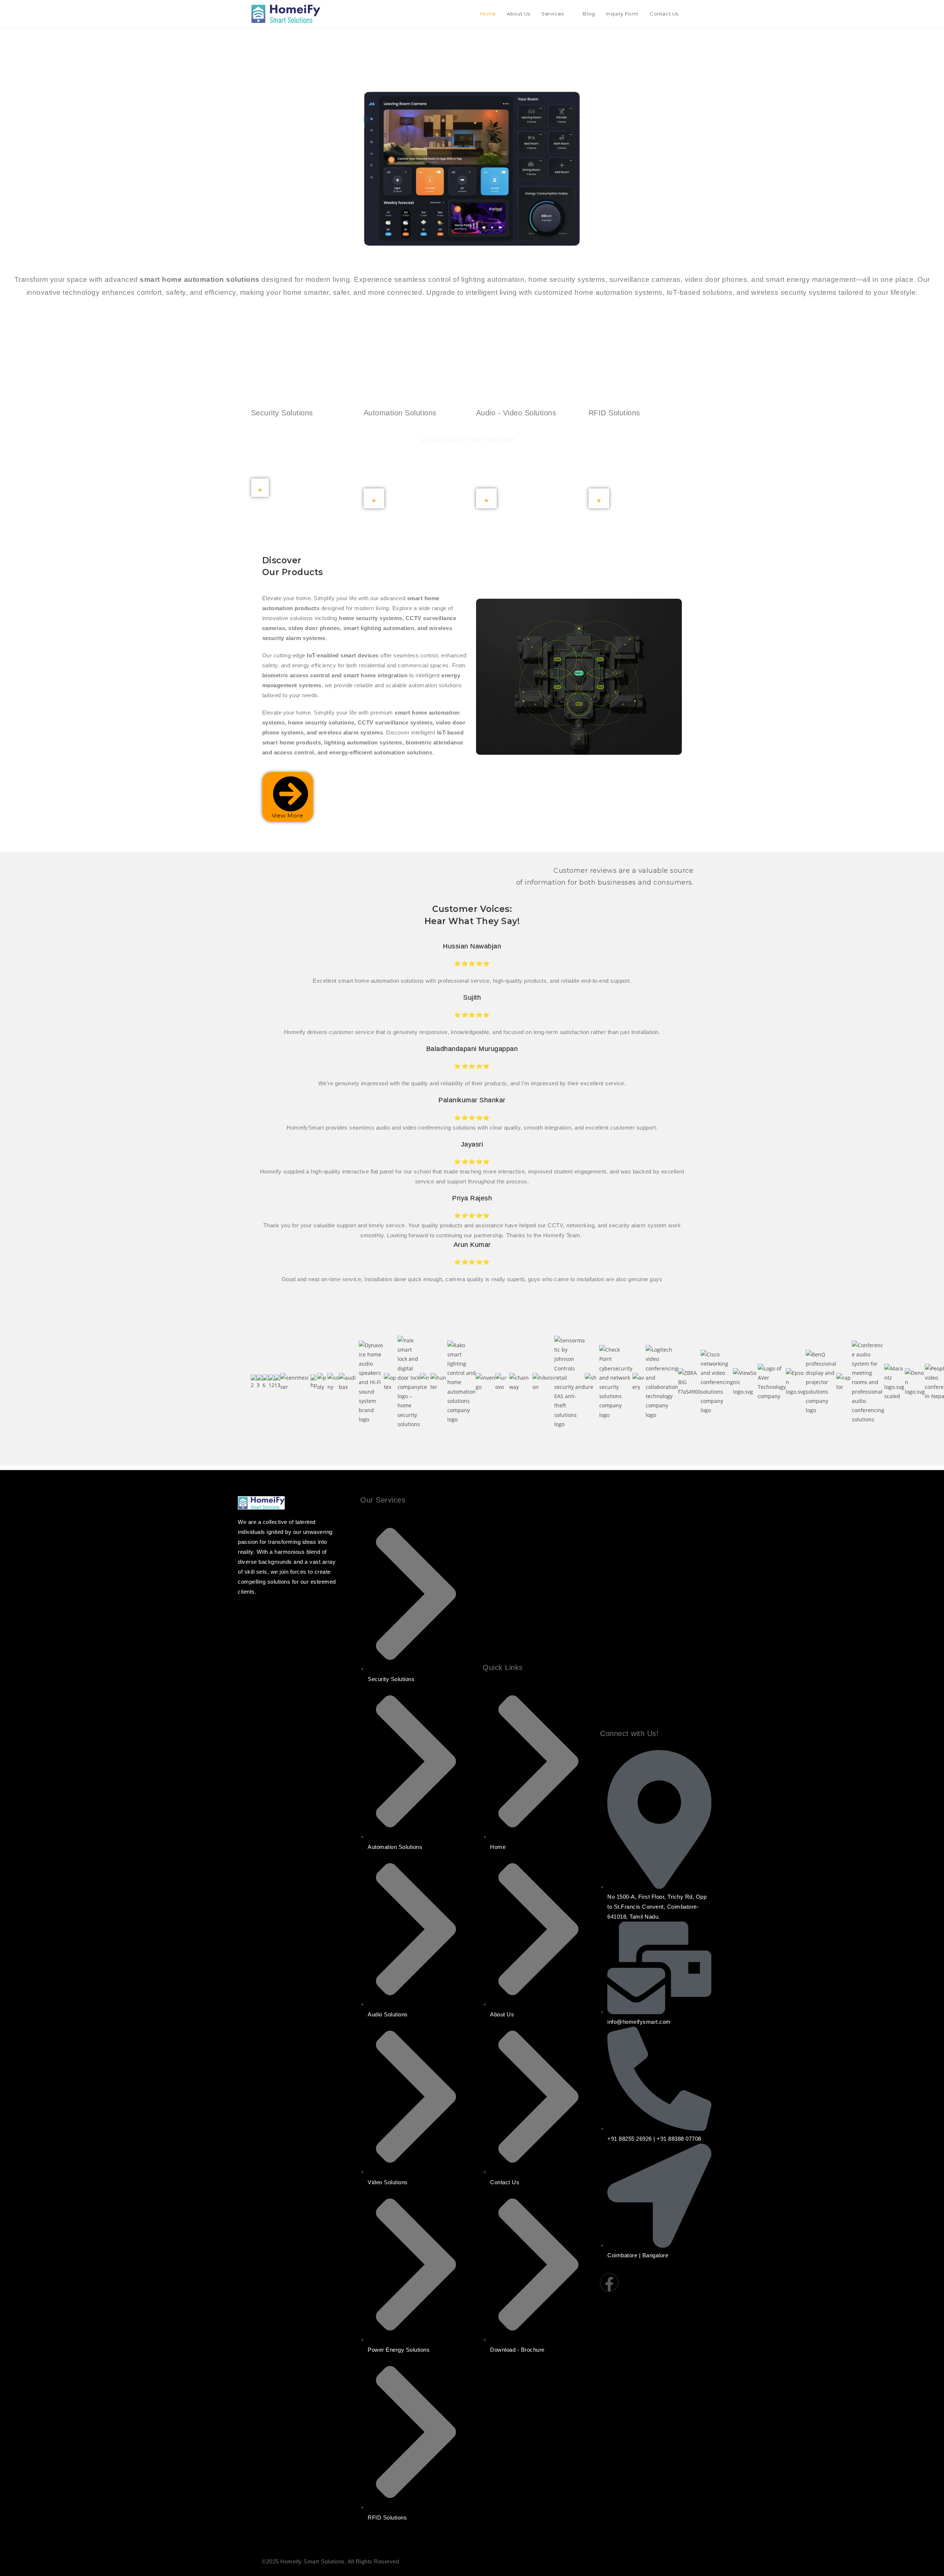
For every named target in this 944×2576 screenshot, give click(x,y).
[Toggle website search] (691, 14)
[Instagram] (631, 2282)
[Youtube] (653, 2282)
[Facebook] (609, 2282)
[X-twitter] (698, 2282)
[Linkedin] (676, 2282)
